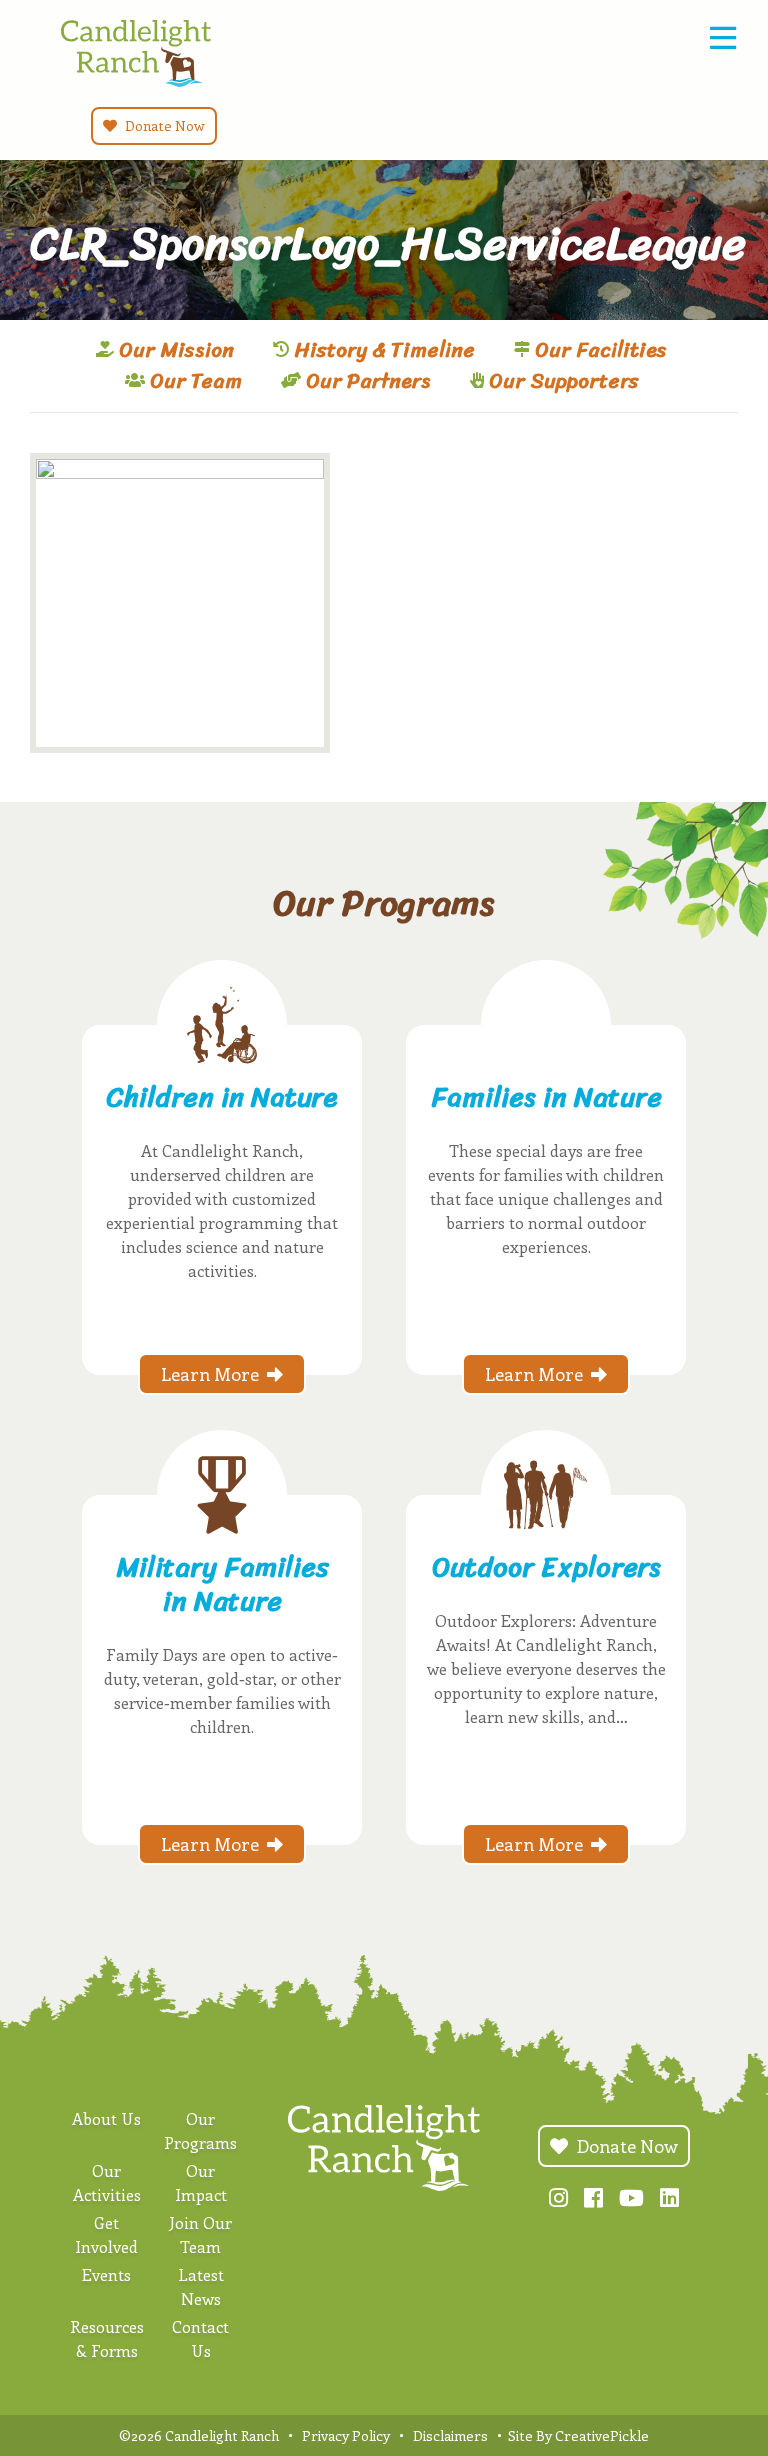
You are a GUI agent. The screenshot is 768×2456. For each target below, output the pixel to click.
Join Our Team (200, 2234)
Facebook (593, 2198)
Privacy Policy (346, 2435)
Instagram (558, 2198)
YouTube (631, 2198)
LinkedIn (669, 2198)
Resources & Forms (107, 2338)
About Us (106, 2118)
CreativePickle (602, 2435)
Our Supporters (564, 381)
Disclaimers (450, 2435)
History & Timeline (384, 350)
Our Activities (107, 2182)
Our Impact (201, 2182)
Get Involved (106, 2234)
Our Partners (368, 381)
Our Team (196, 381)
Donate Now (163, 125)
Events (106, 2274)
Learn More (210, 1374)
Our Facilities (601, 350)
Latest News (201, 2286)
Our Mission (176, 350)
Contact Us (200, 2338)
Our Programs (200, 2130)
